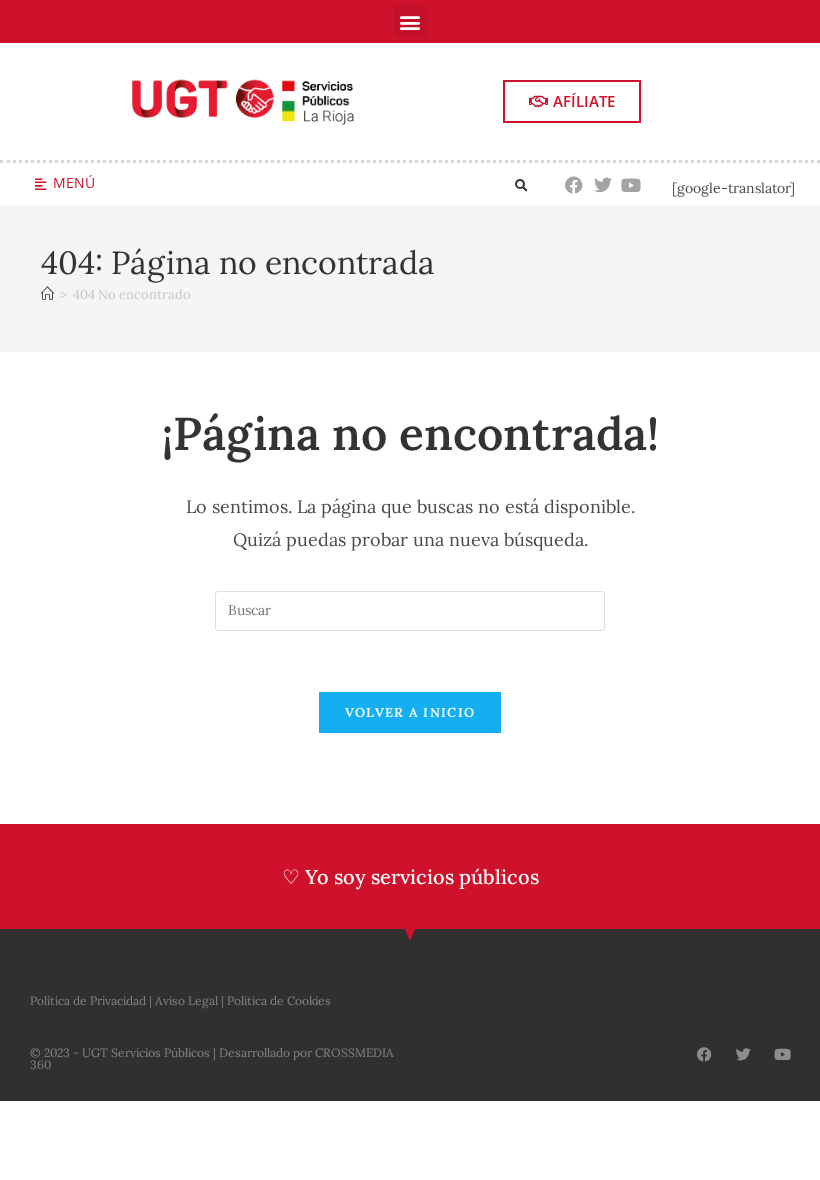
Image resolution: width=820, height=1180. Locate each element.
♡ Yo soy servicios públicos (410, 876)
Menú (74, 182)
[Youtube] (631, 184)
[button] (410, 21)
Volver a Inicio (410, 712)
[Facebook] (574, 184)
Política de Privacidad (88, 1000)
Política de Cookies (279, 1000)
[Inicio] (47, 294)
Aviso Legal (186, 1000)
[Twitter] (602, 184)
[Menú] (40, 184)
